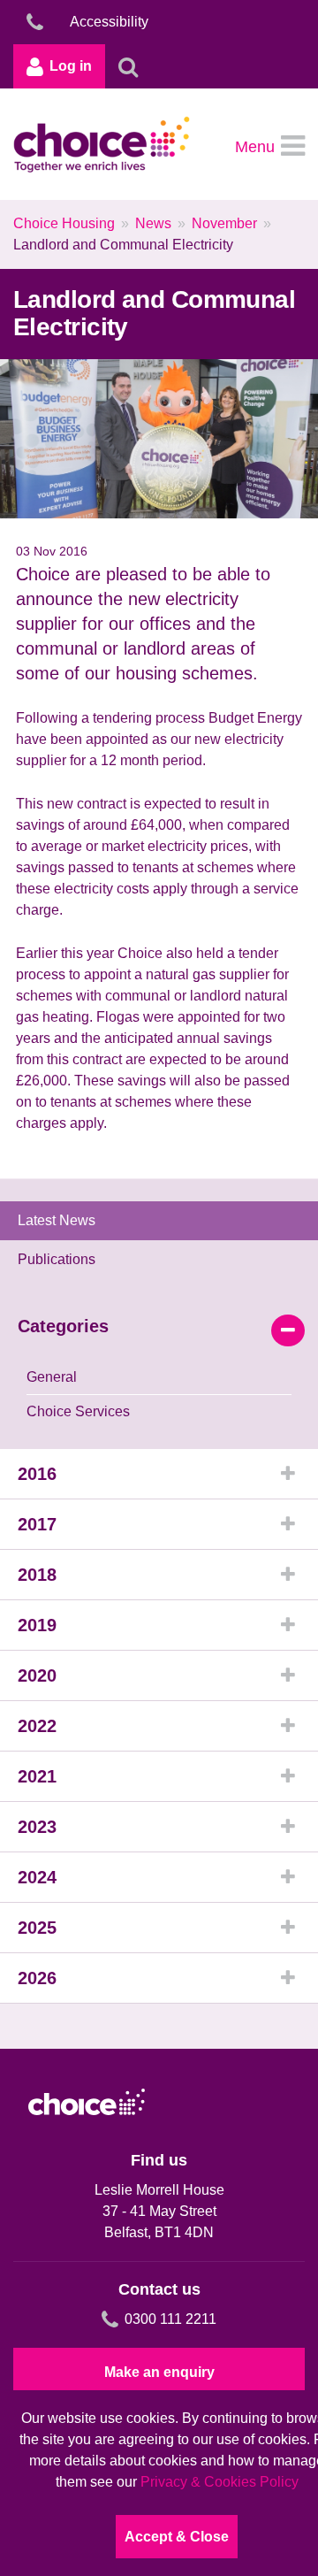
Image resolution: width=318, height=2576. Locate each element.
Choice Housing (64, 223)
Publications (57, 1259)
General (52, 1377)
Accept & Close (177, 2537)
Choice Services (78, 1411)
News (153, 223)
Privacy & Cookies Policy (220, 2482)
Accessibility (109, 22)
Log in (71, 66)
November (224, 223)
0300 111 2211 (170, 2319)
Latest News (57, 1220)
